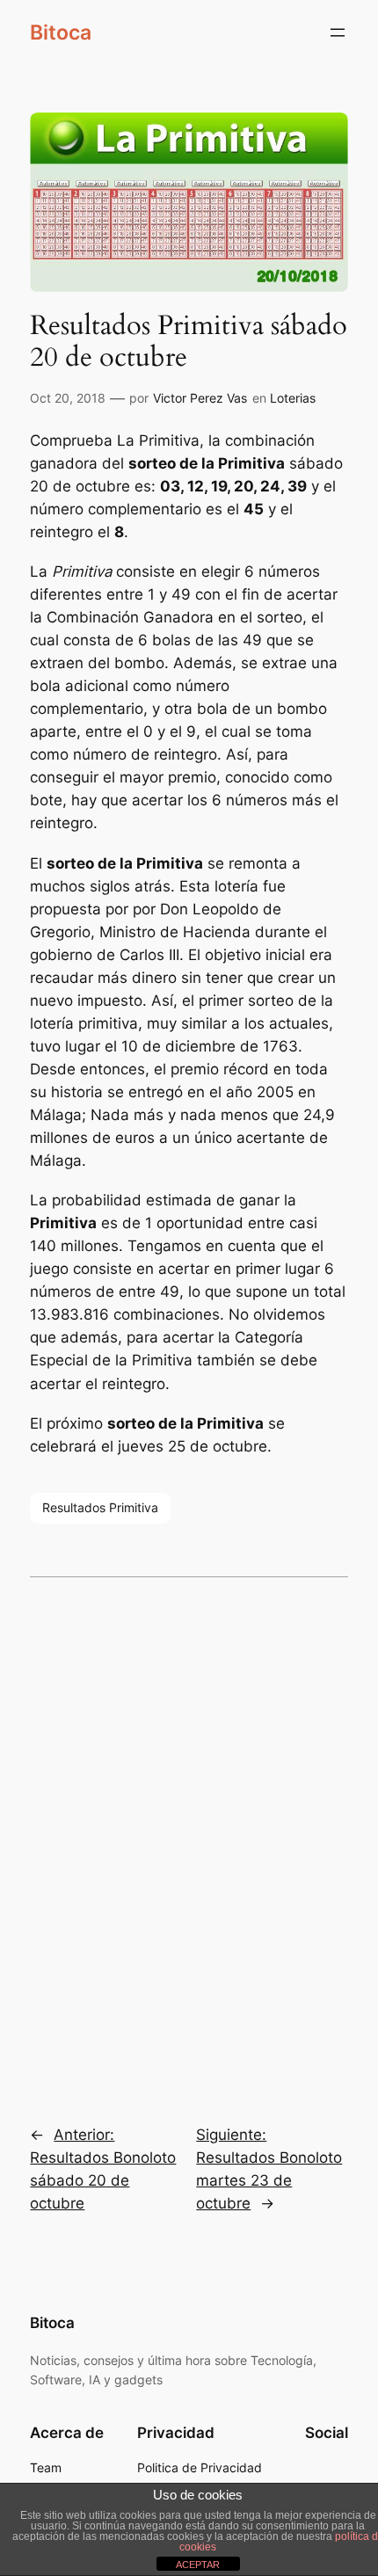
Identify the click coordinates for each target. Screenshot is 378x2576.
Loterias (293, 398)
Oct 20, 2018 (68, 398)
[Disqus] (189, 1838)
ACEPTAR (198, 2565)
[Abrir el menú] (338, 33)
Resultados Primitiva (100, 1507)
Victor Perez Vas (200, 398)
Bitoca (61, 33)
